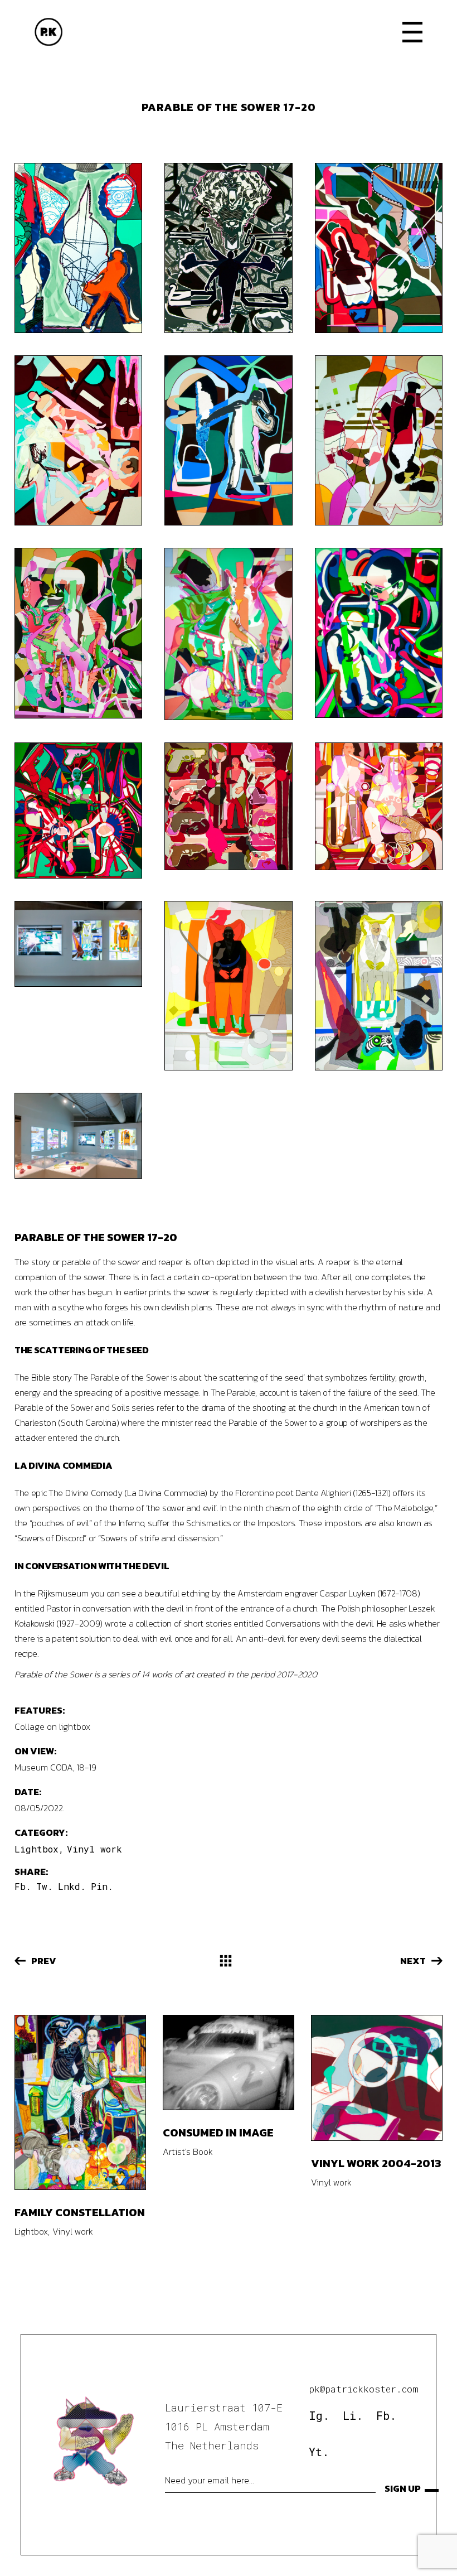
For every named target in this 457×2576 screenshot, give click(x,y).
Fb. (386, 2415)
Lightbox (37, 1849)
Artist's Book (188, 2152)
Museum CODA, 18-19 (55, 1767)
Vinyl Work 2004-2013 (376, 2163)
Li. (353, 2415)
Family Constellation (80, 2212)
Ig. (319, 2415)
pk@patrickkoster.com (364, 2389)
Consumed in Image (218, 2133)
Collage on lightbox (52, 1726)
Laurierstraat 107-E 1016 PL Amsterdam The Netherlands (224, 2426)
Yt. (319, 2452)
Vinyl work (94, 1849)
